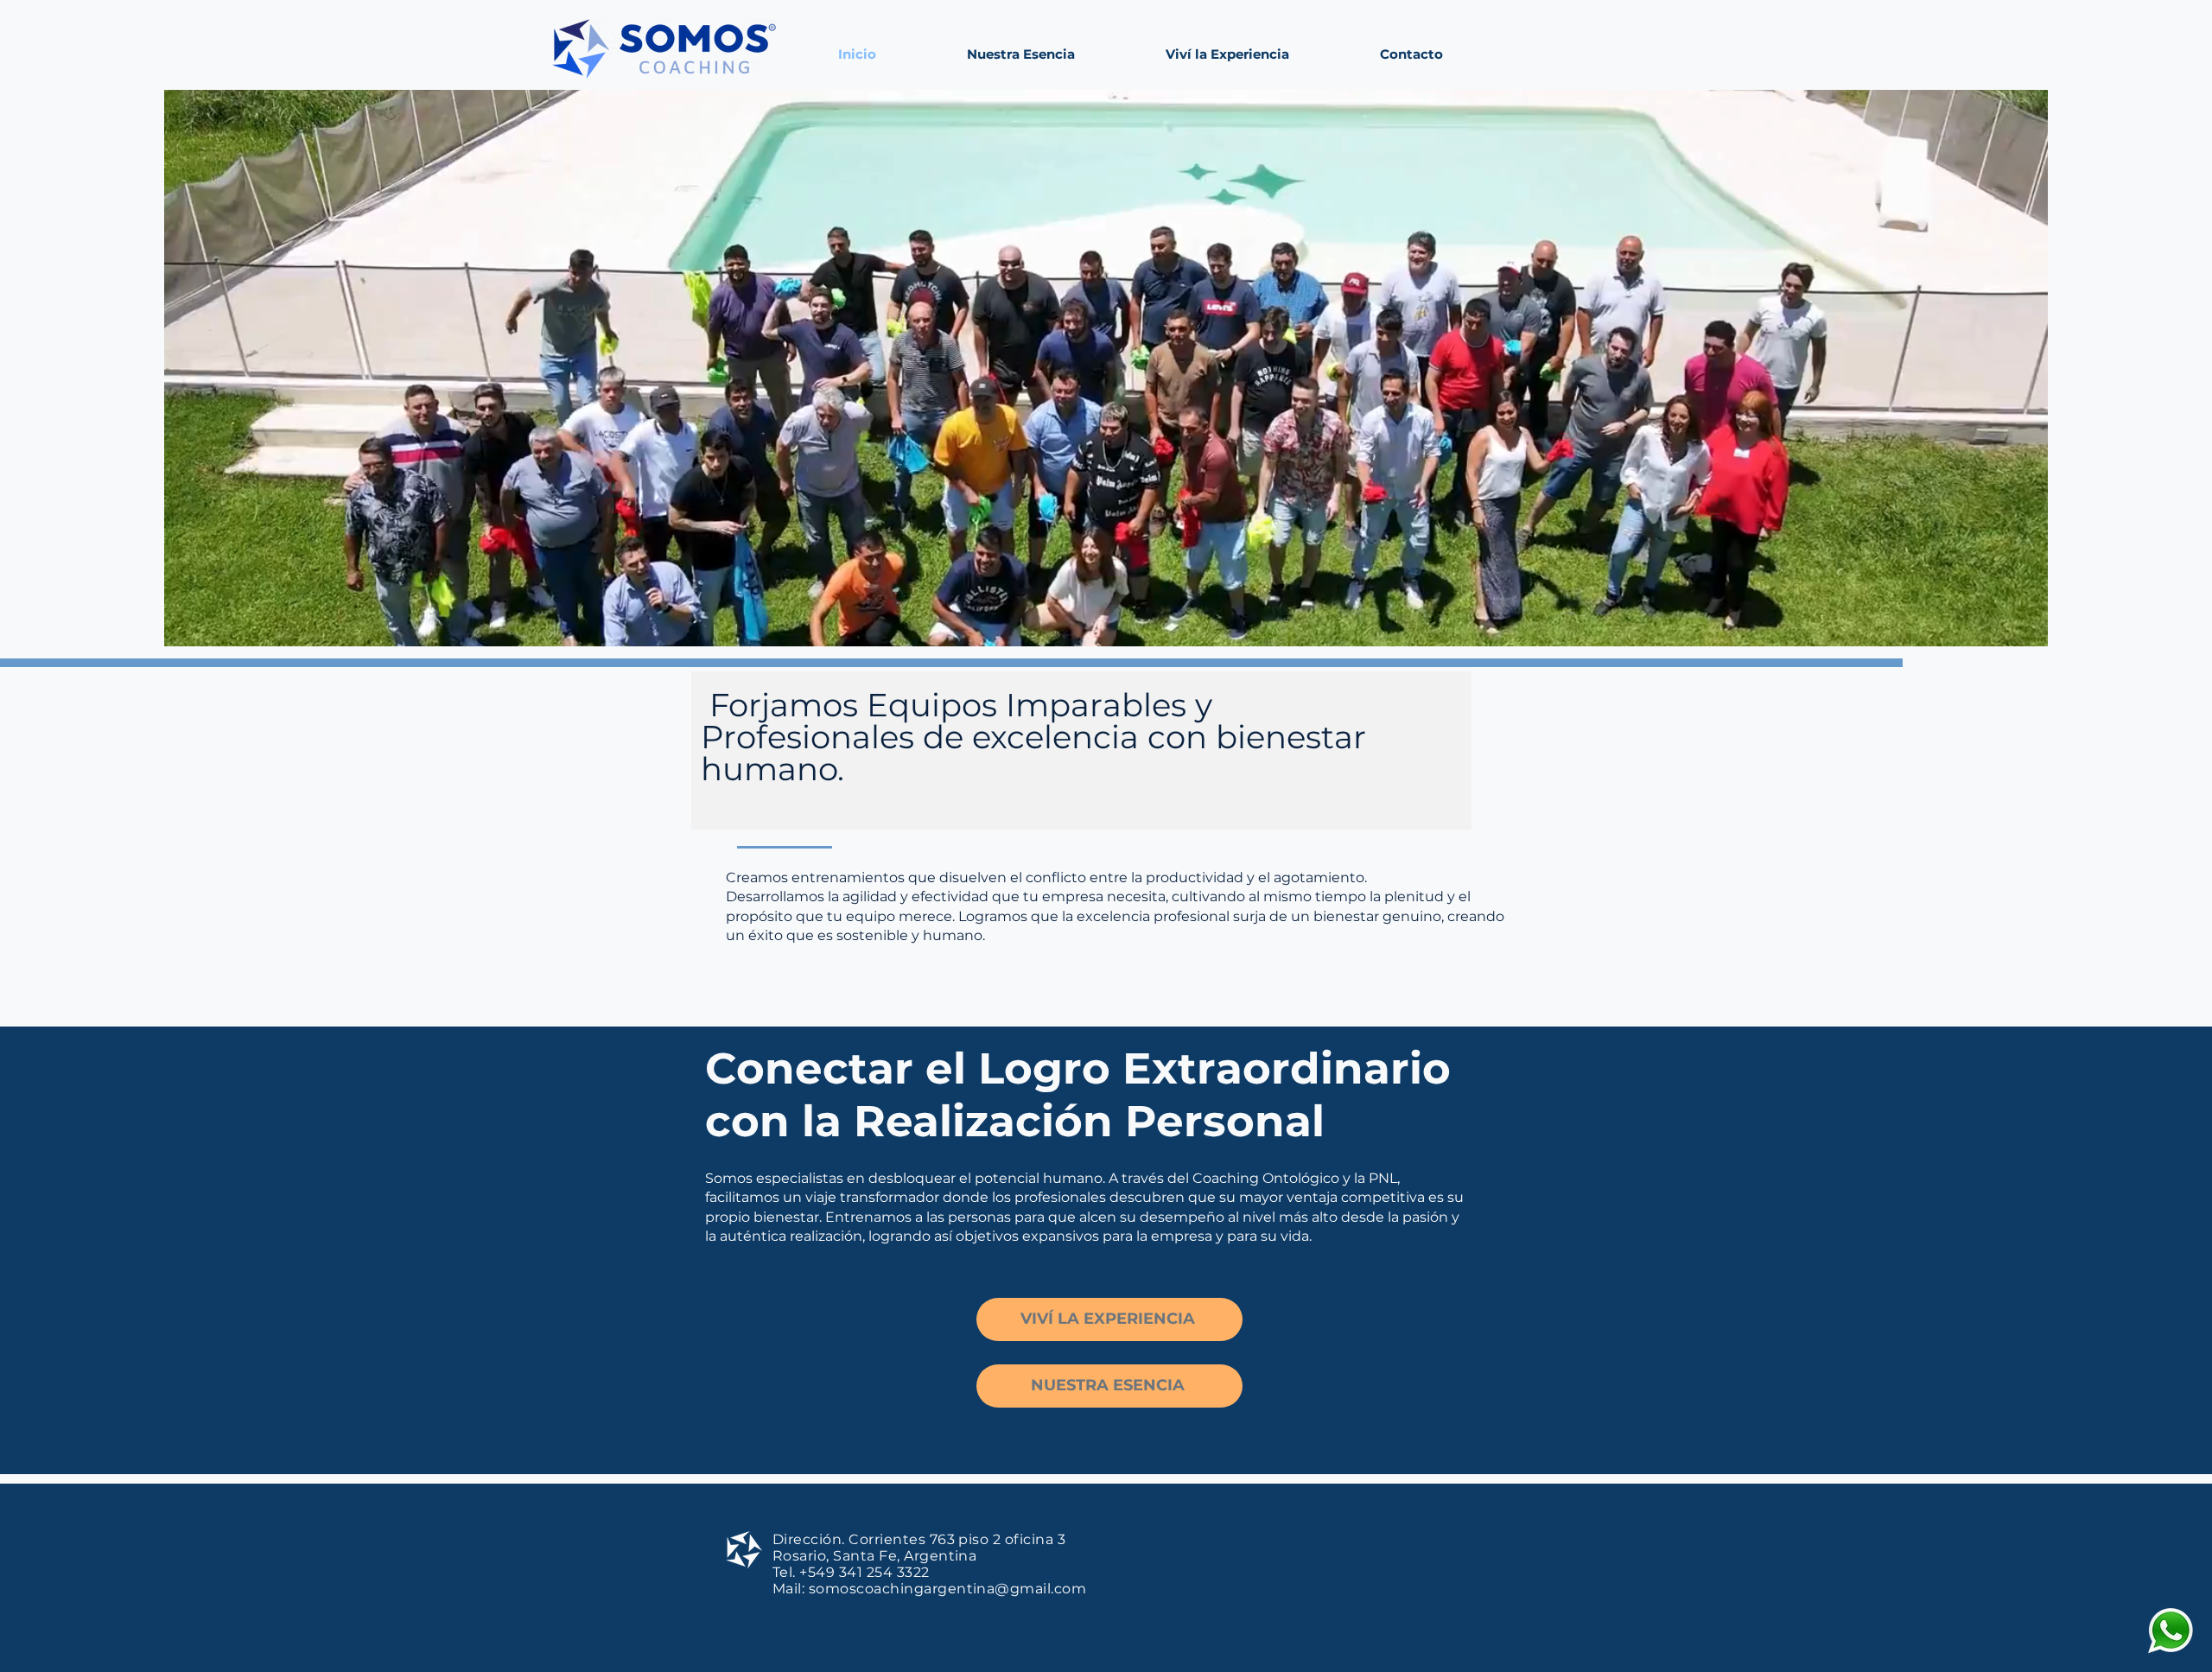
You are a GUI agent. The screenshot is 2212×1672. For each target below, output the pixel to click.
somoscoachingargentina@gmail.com (947, 1589)
